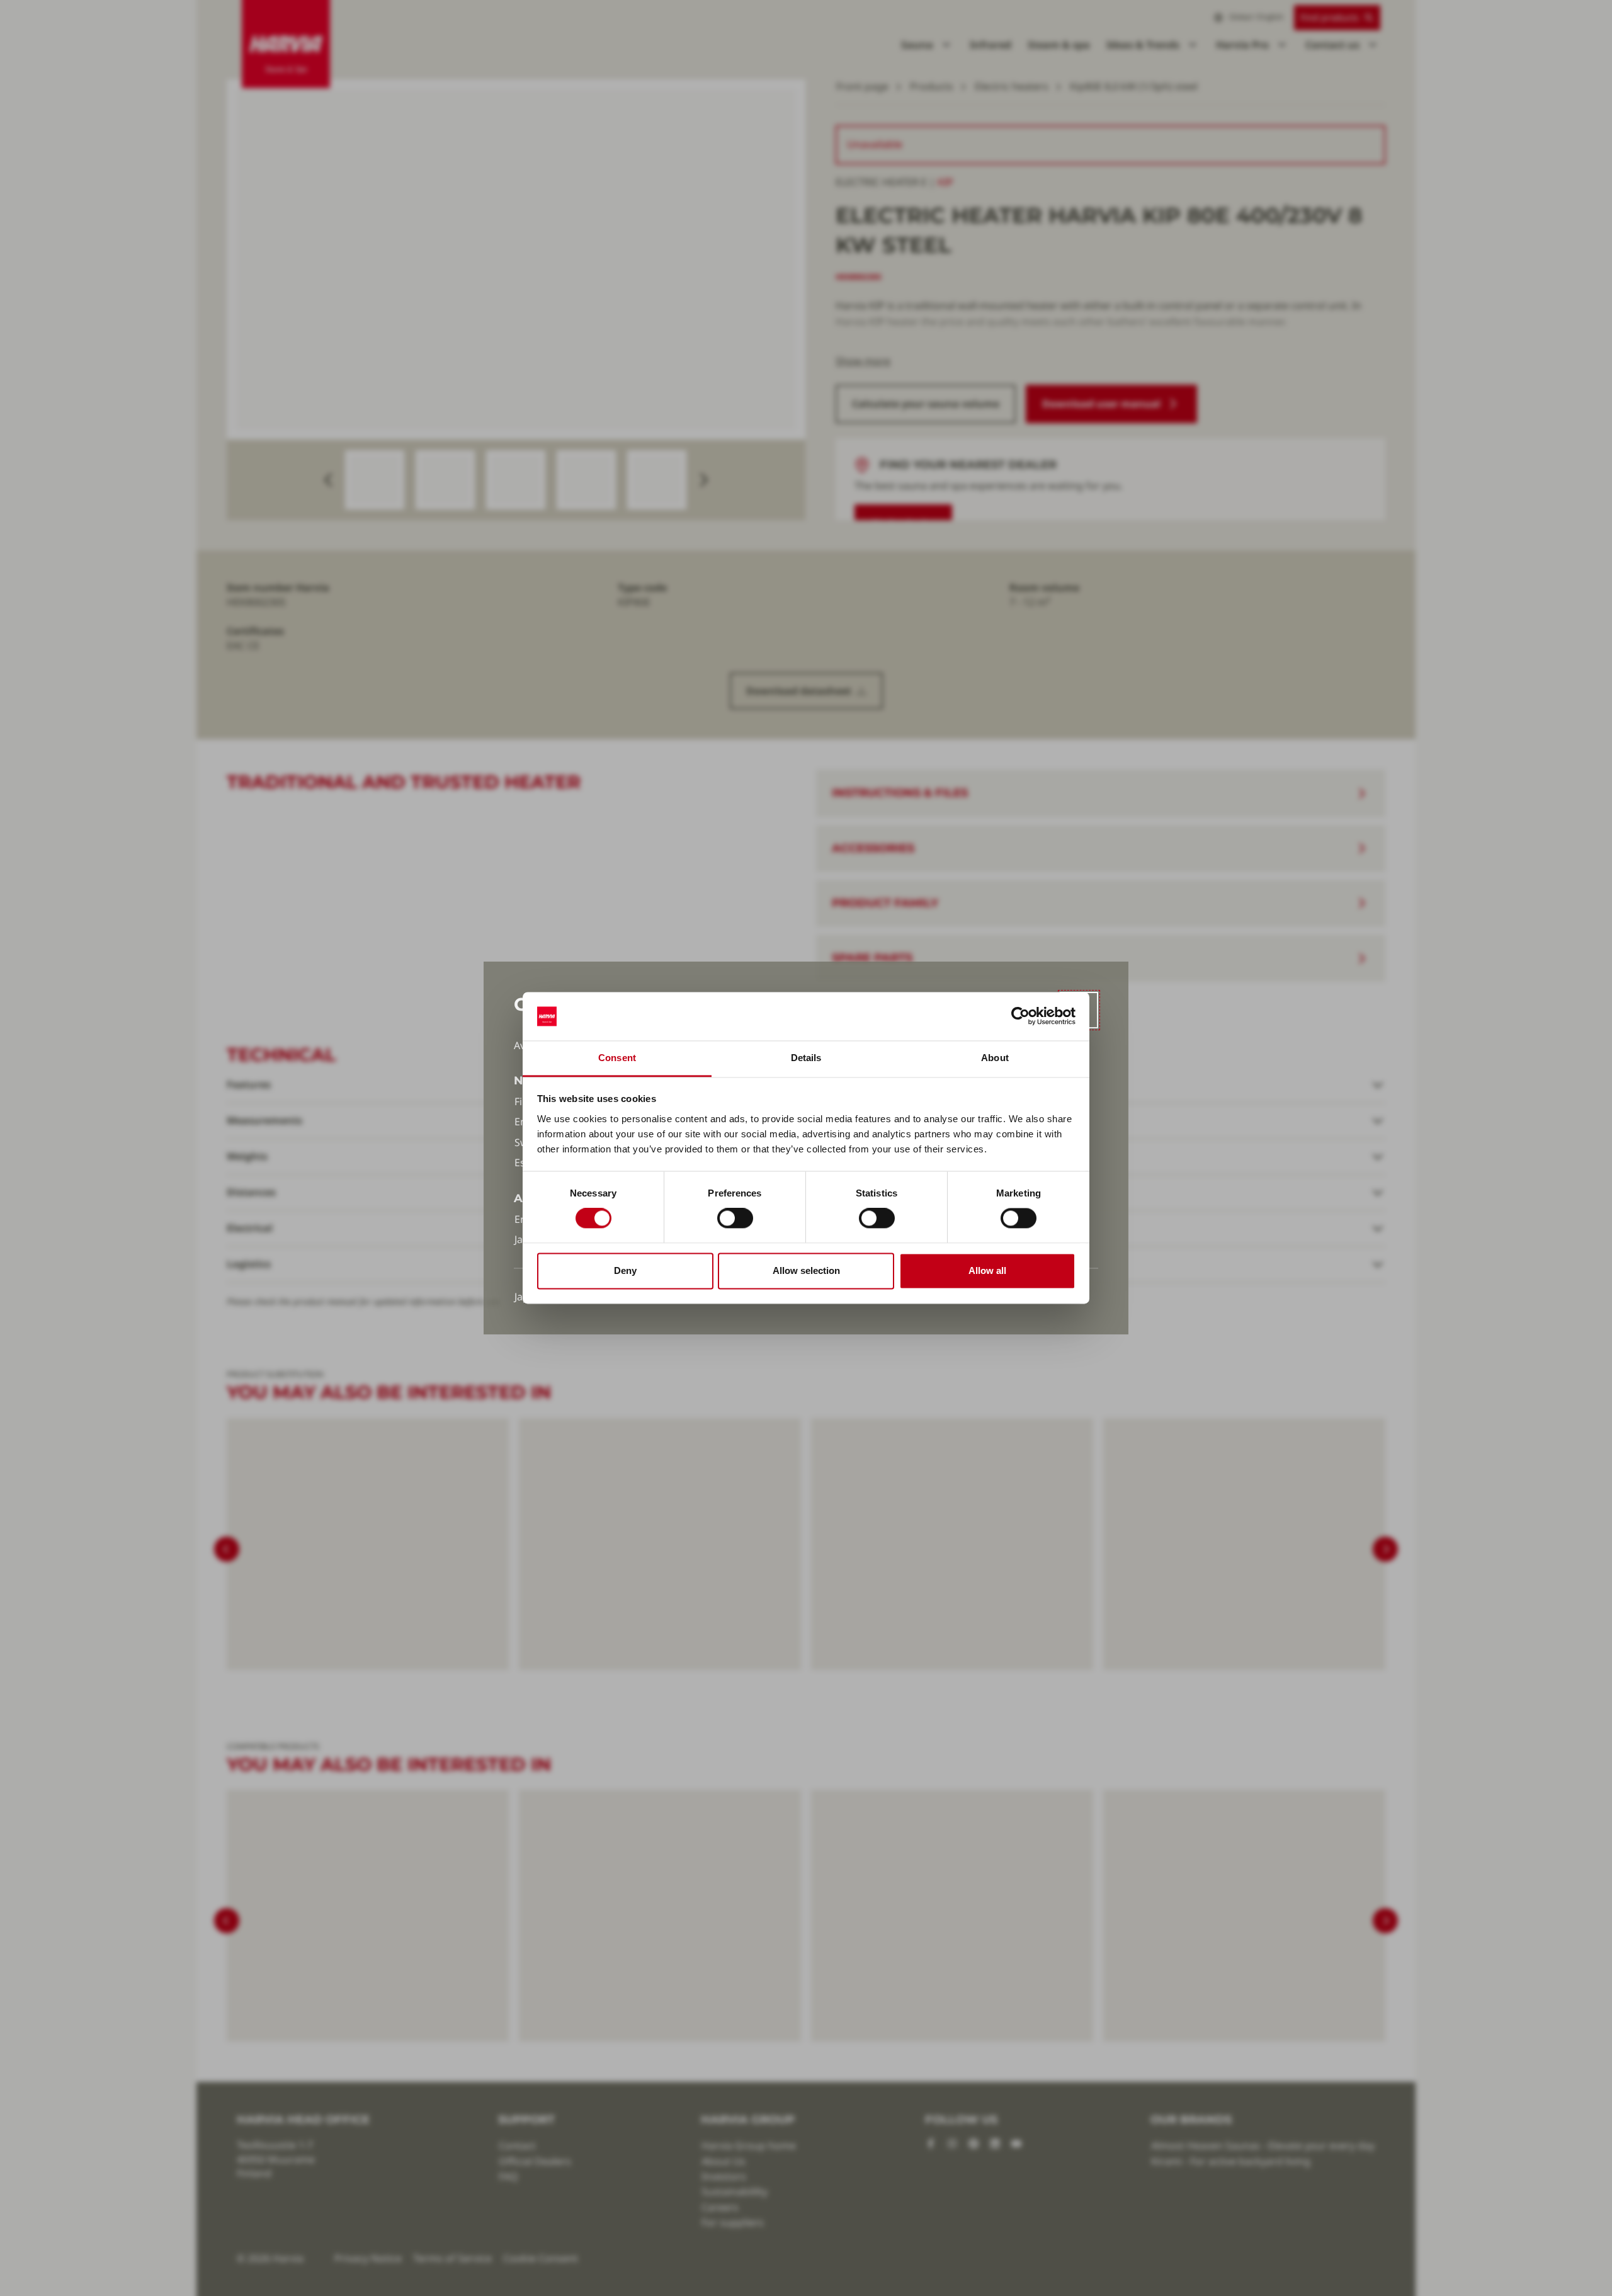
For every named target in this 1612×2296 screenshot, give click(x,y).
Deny (625, 1270)
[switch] (735, 1219)
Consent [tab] (617, 1058)
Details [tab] (806, 1058)
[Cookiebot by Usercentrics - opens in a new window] (1020, 1016)
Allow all (987, 1270)
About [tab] (995, 1058)
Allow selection (806, 1270)
